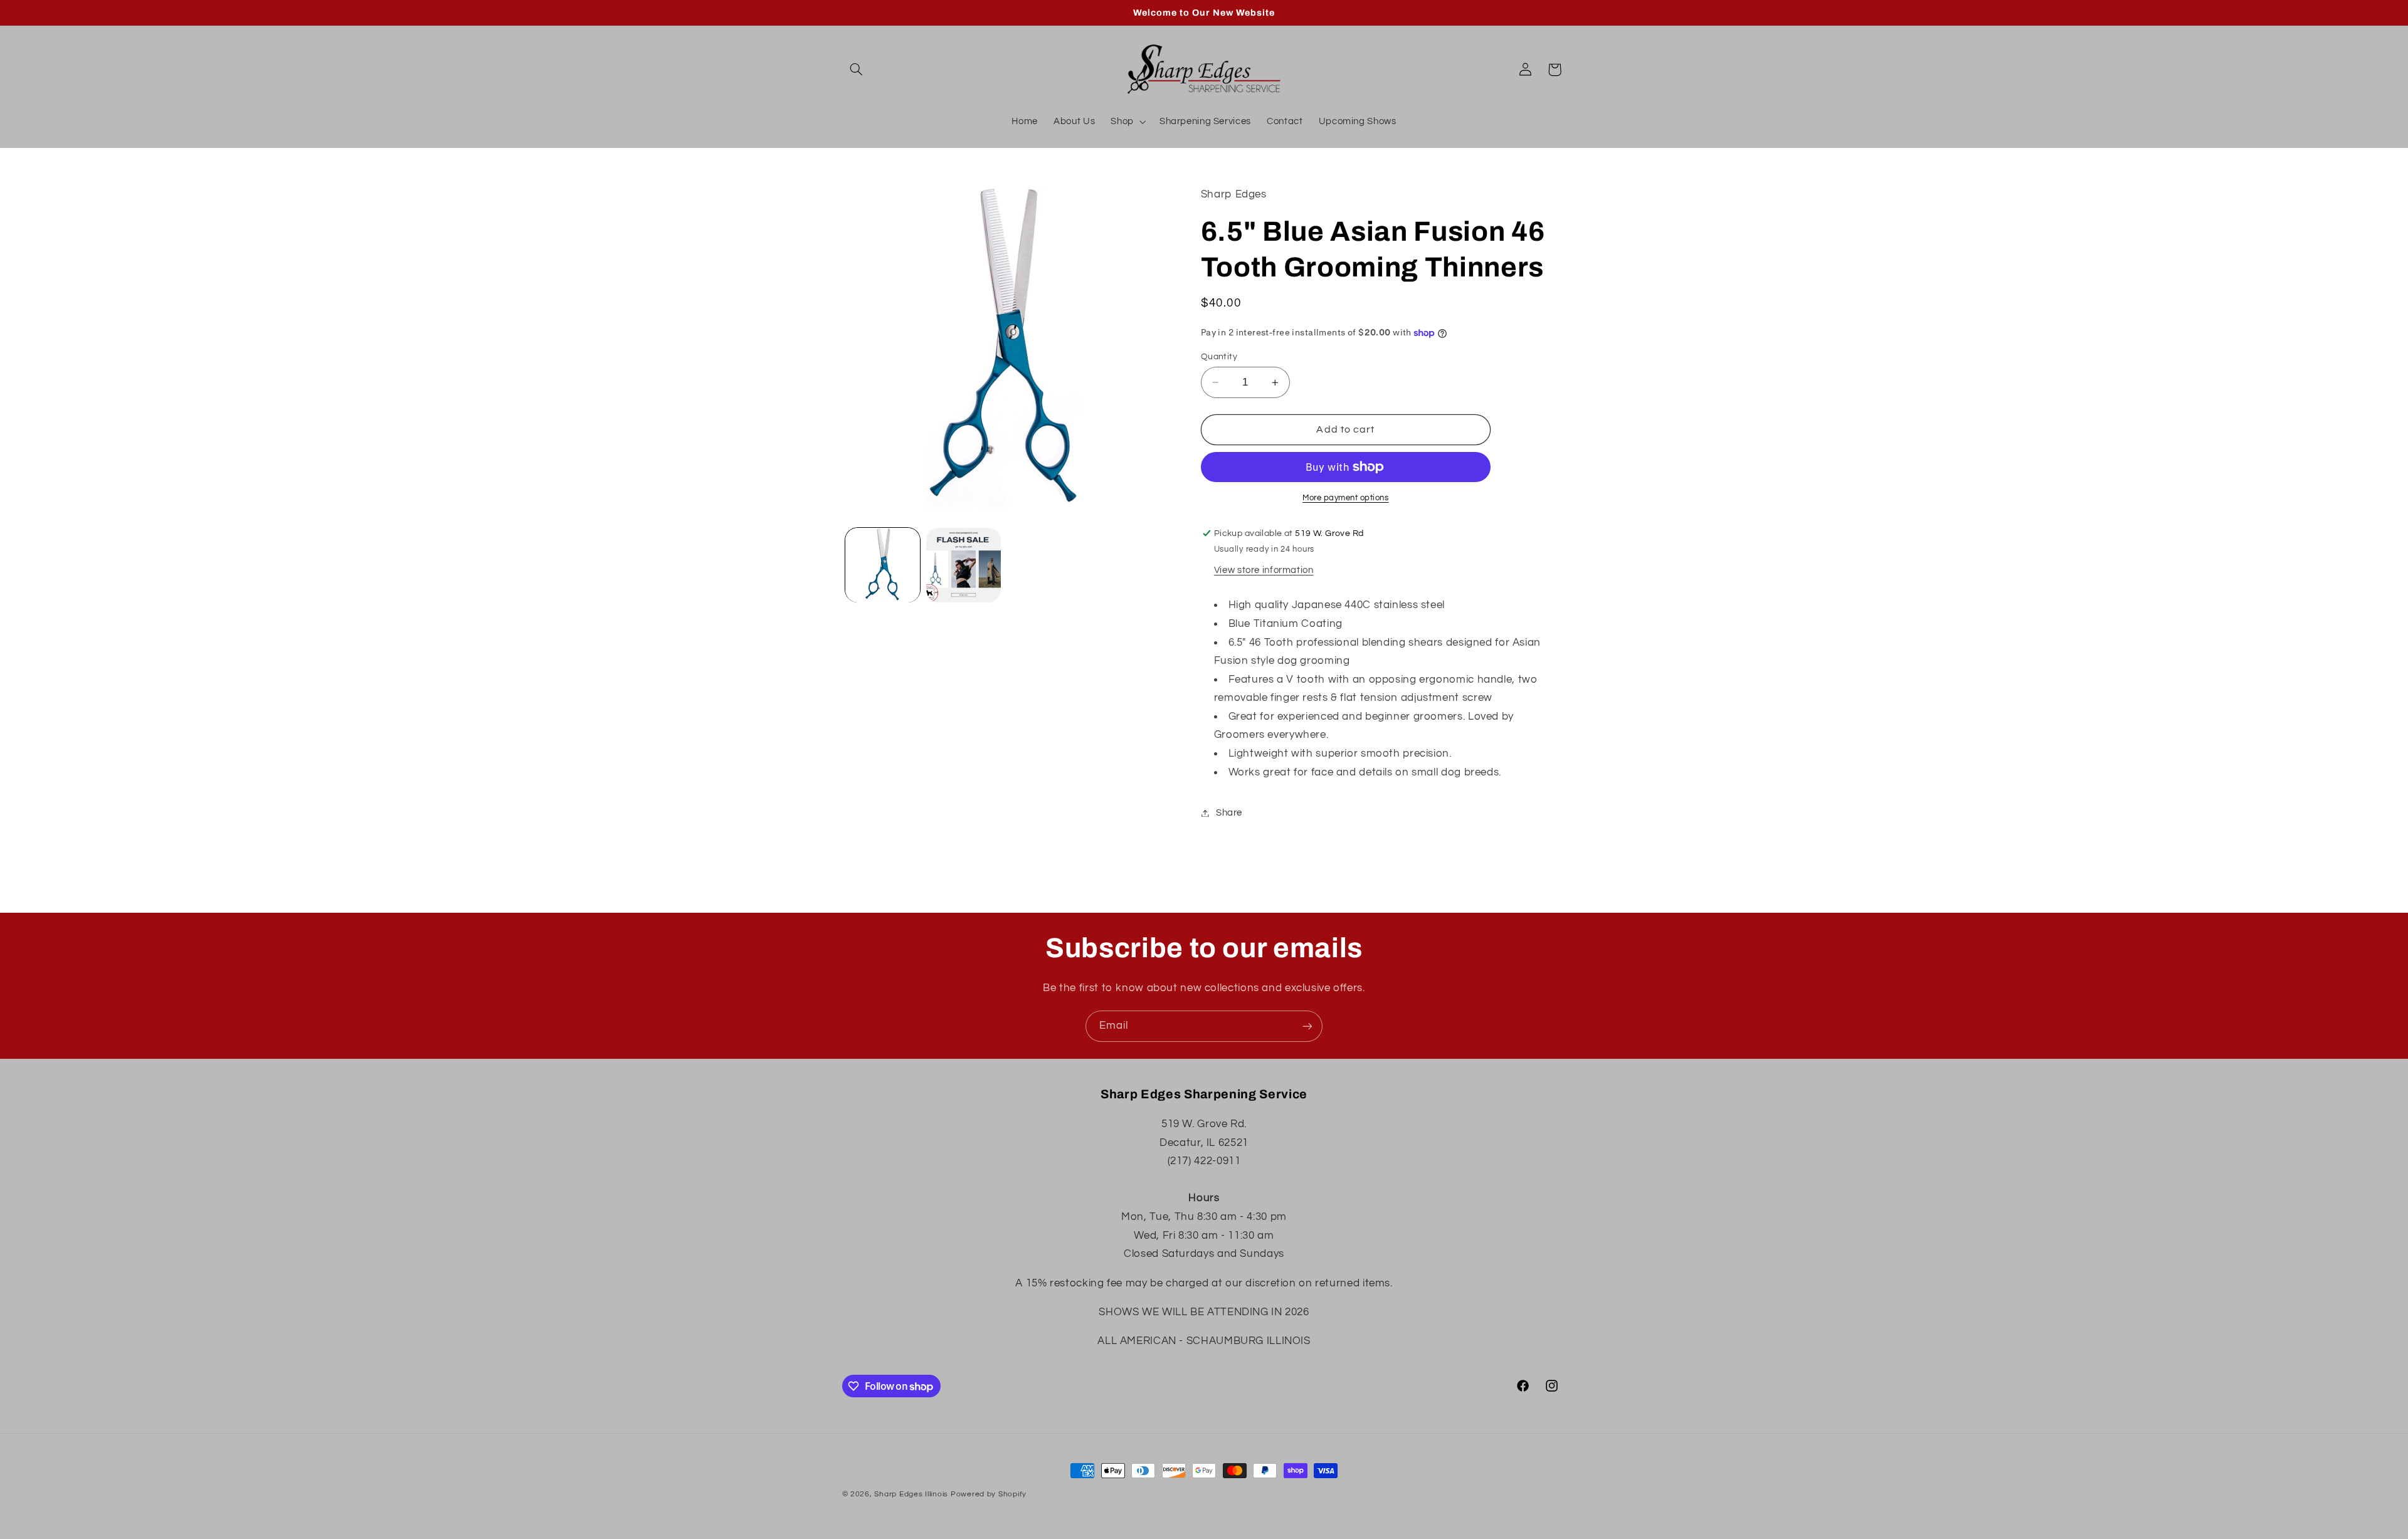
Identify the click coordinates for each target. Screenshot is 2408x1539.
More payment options (1346, 498)
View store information (1264, 570)
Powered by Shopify (989, 1494)
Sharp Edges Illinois (911, 1494)
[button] (857, 70)
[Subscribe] (1307, 1026)
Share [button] (1229, 813)
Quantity (1219, 357)
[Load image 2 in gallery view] (964, 565)
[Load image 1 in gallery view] (883, 565)
